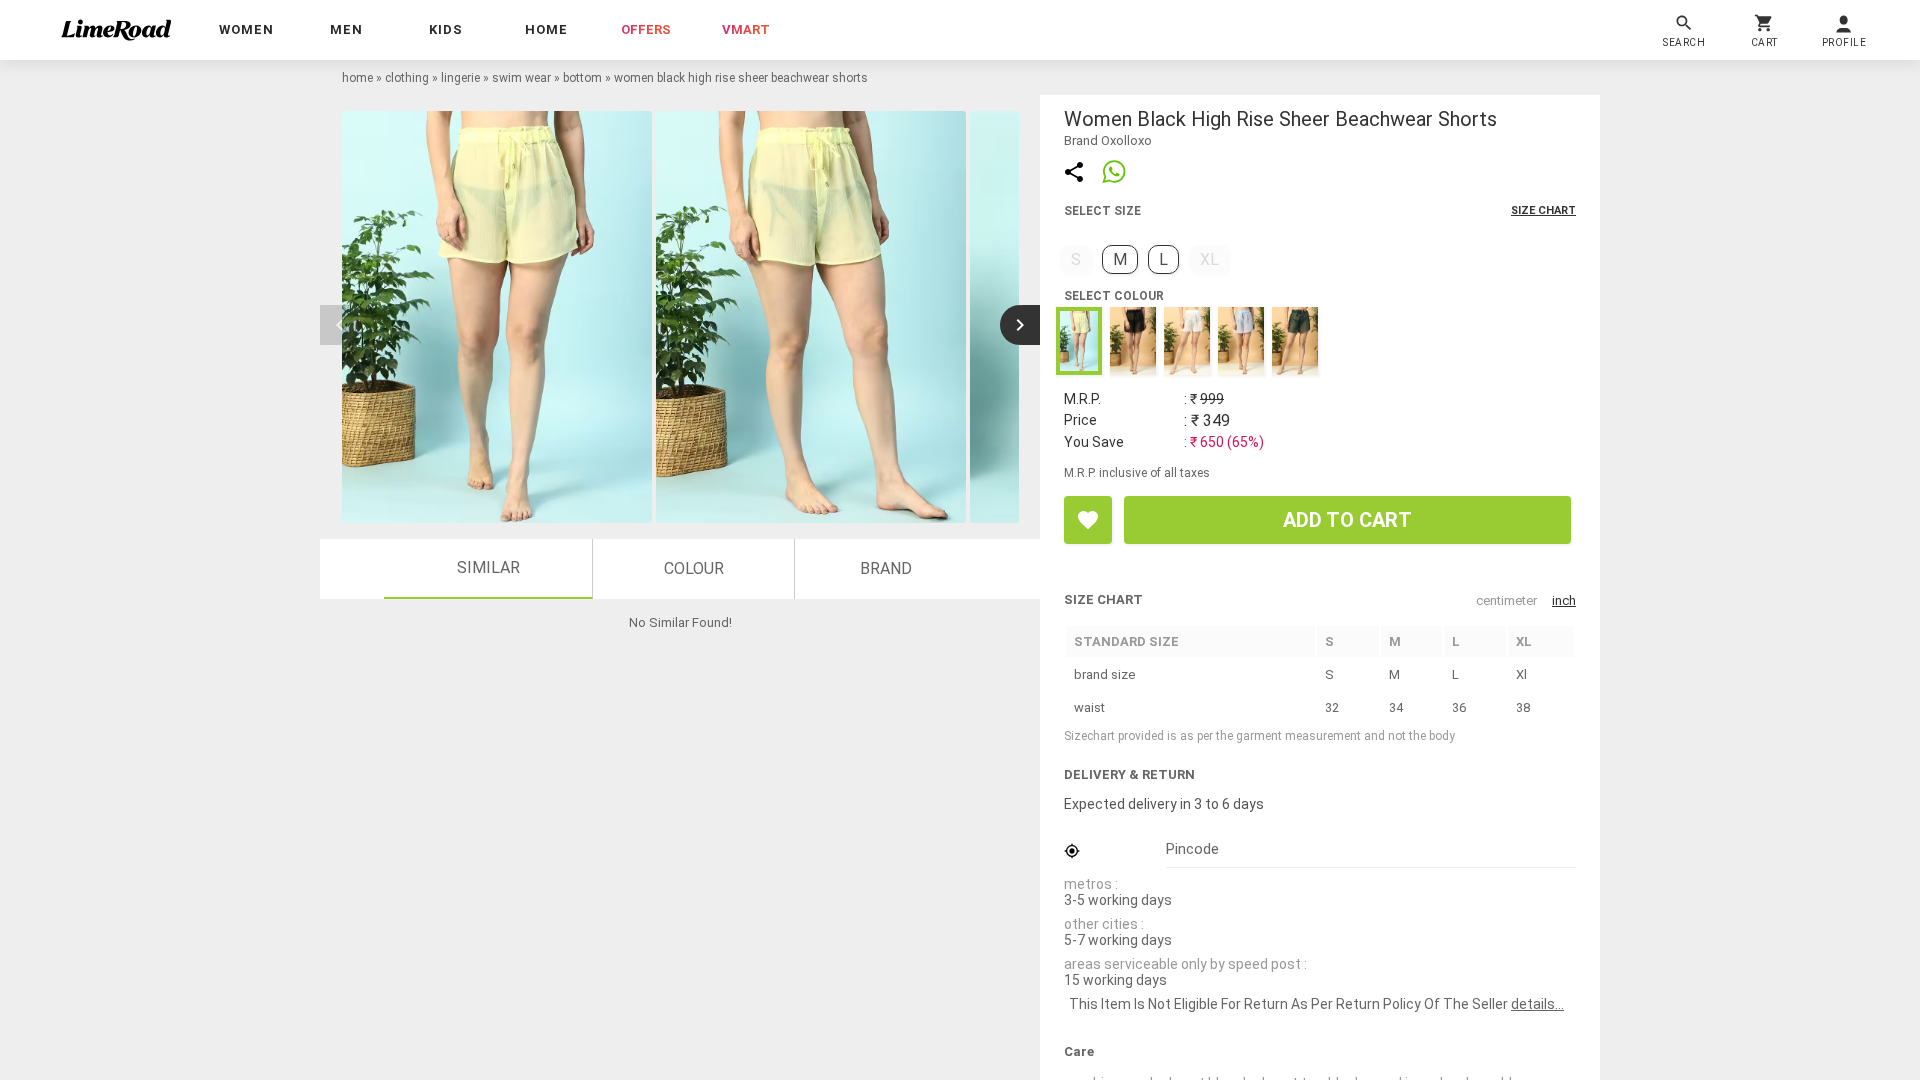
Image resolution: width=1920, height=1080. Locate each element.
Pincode (1192, 849)
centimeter (1506, 600)
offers (646, 29)
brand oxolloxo (1108, 140)
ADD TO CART (1347, 520)
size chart (1543, 210)
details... (1537, 1004)
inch (1564, 600)
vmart (746, 29)
